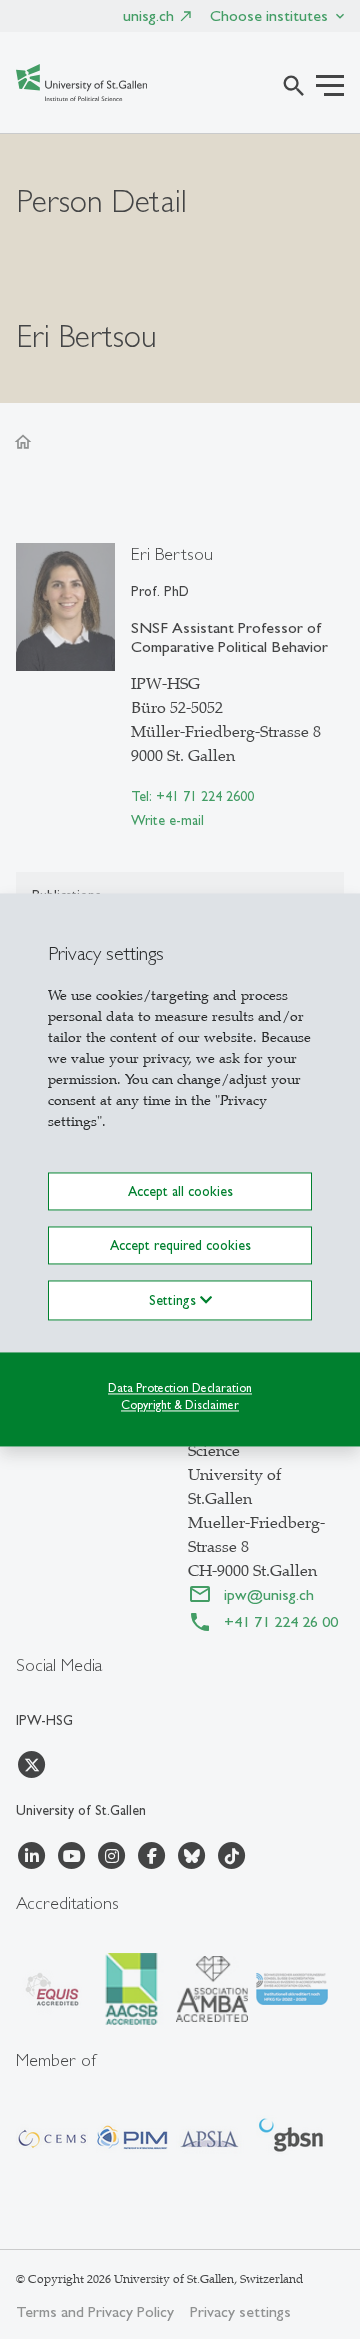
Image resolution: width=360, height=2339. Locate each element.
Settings (174, 1300)
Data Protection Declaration (180, 1388)
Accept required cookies (180, 1245)
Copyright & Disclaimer (180, 1405)
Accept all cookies (180, 1191)
